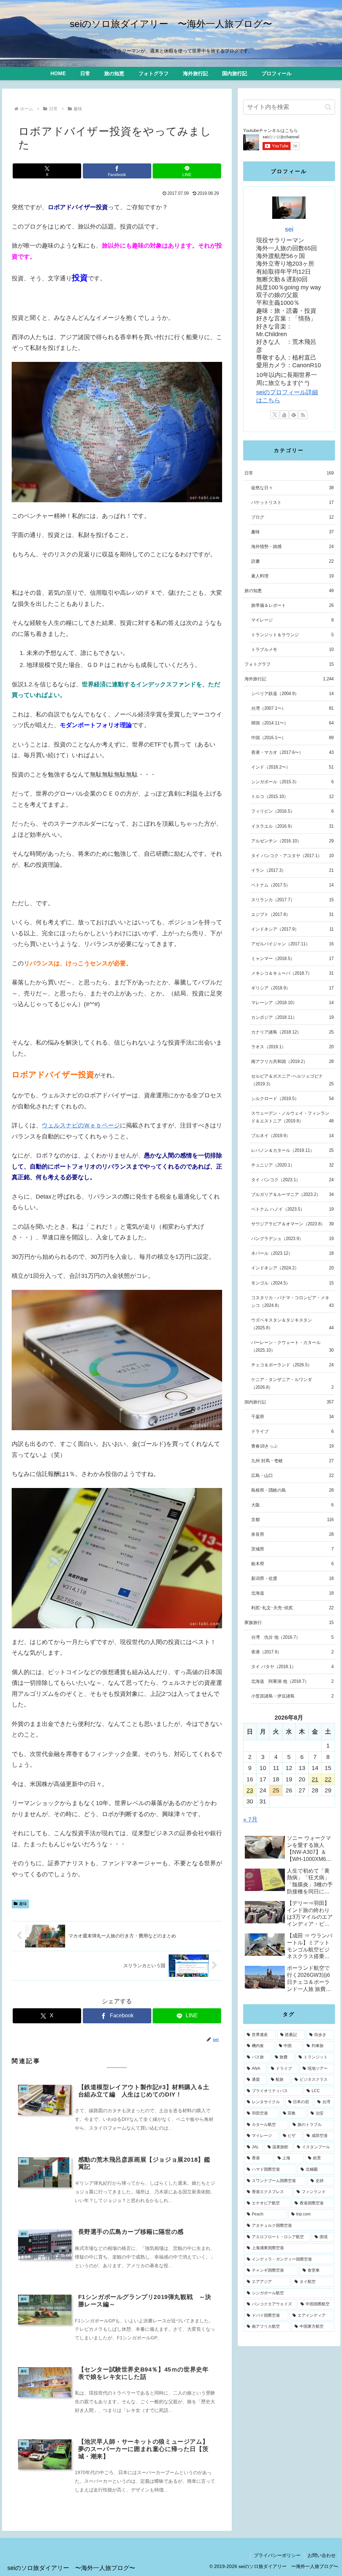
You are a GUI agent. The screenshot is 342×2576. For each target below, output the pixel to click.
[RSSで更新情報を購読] (303, 415)
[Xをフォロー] (275, 415)
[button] (328, 107)
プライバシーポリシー (277, 2555)
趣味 (23, 1904)
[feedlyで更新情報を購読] (294, 415)
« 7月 (250, 1819)
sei (289, 229)
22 (328, 1779)
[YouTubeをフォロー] (284, 415)
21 (315, 1779)
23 (250, 1790)
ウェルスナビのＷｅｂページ (81, 1125)
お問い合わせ (322, 2555)
